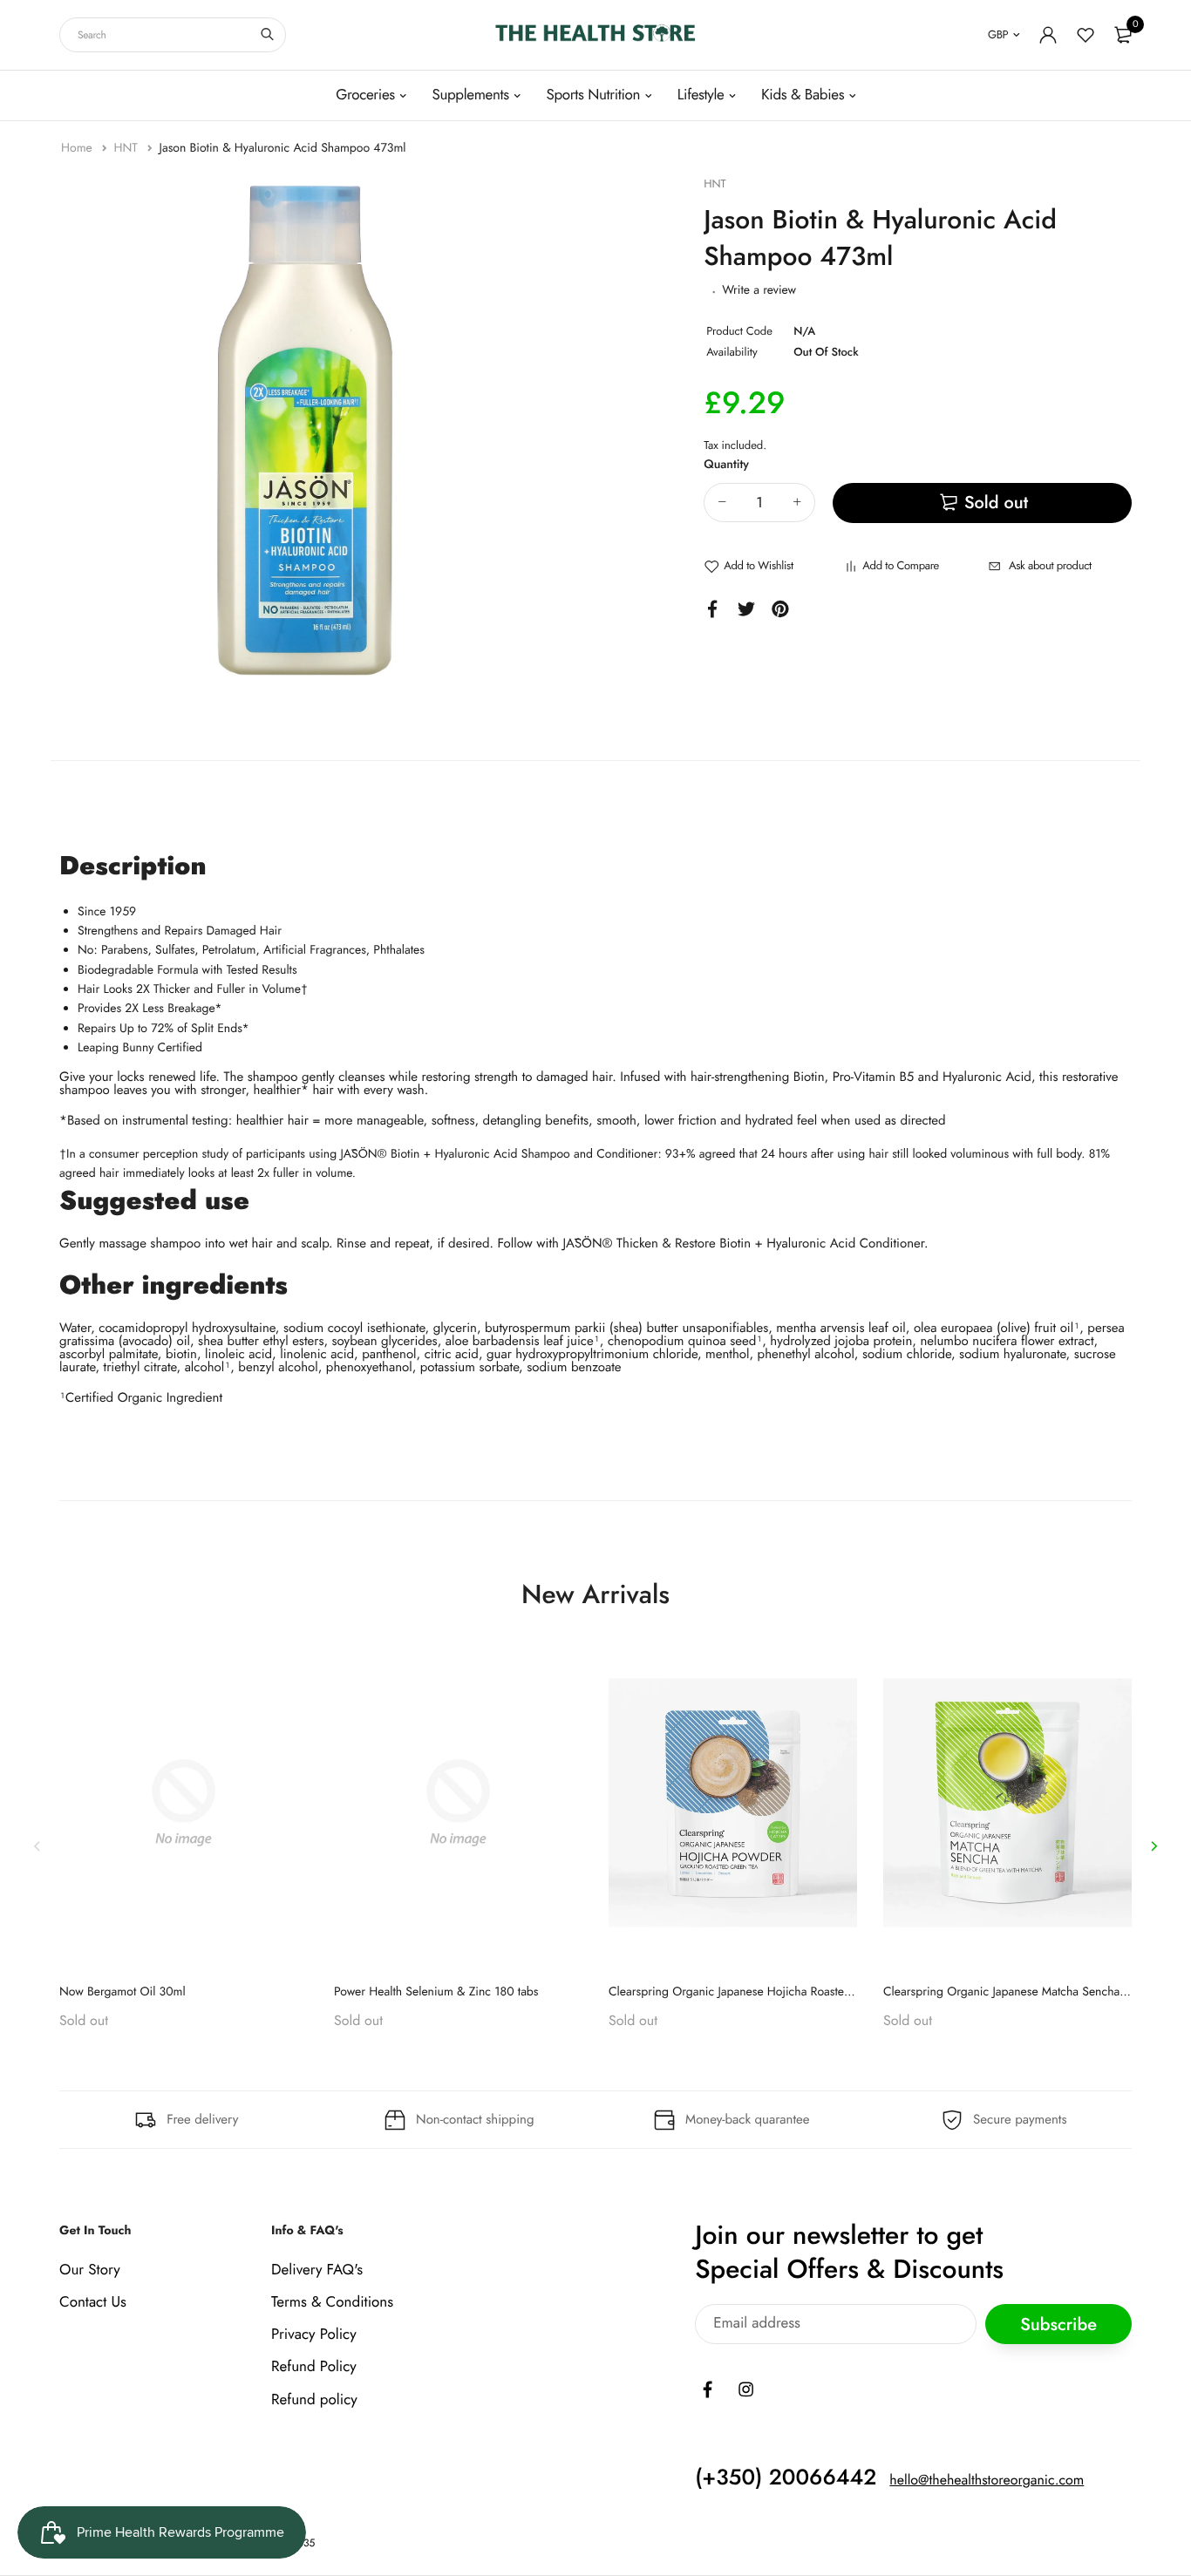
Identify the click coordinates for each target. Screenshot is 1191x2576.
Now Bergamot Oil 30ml (123, 1992)
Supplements (470, 95)
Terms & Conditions (332, 2302)
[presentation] (37, 1846)
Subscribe (1058, 2325)
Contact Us (93, 2302)
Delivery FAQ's (317, 2270)
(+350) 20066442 (786, 2477)
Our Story (90, 2270)
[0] (1123, 35)
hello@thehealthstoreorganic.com (987, 2481)
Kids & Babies (803, 95)
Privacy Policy (314, 2335)
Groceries (365, 95)
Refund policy (314, 2400)
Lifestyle (701, 95)
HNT (127, 148)
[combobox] (173, 35)
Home (78, 148)
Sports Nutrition (593, 95)
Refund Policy (314, 2368)
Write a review (759, 290)
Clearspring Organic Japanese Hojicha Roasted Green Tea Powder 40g (792, 1992)
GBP (998, 34)
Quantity (726, 465)
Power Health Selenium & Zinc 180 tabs (436, 1992)
